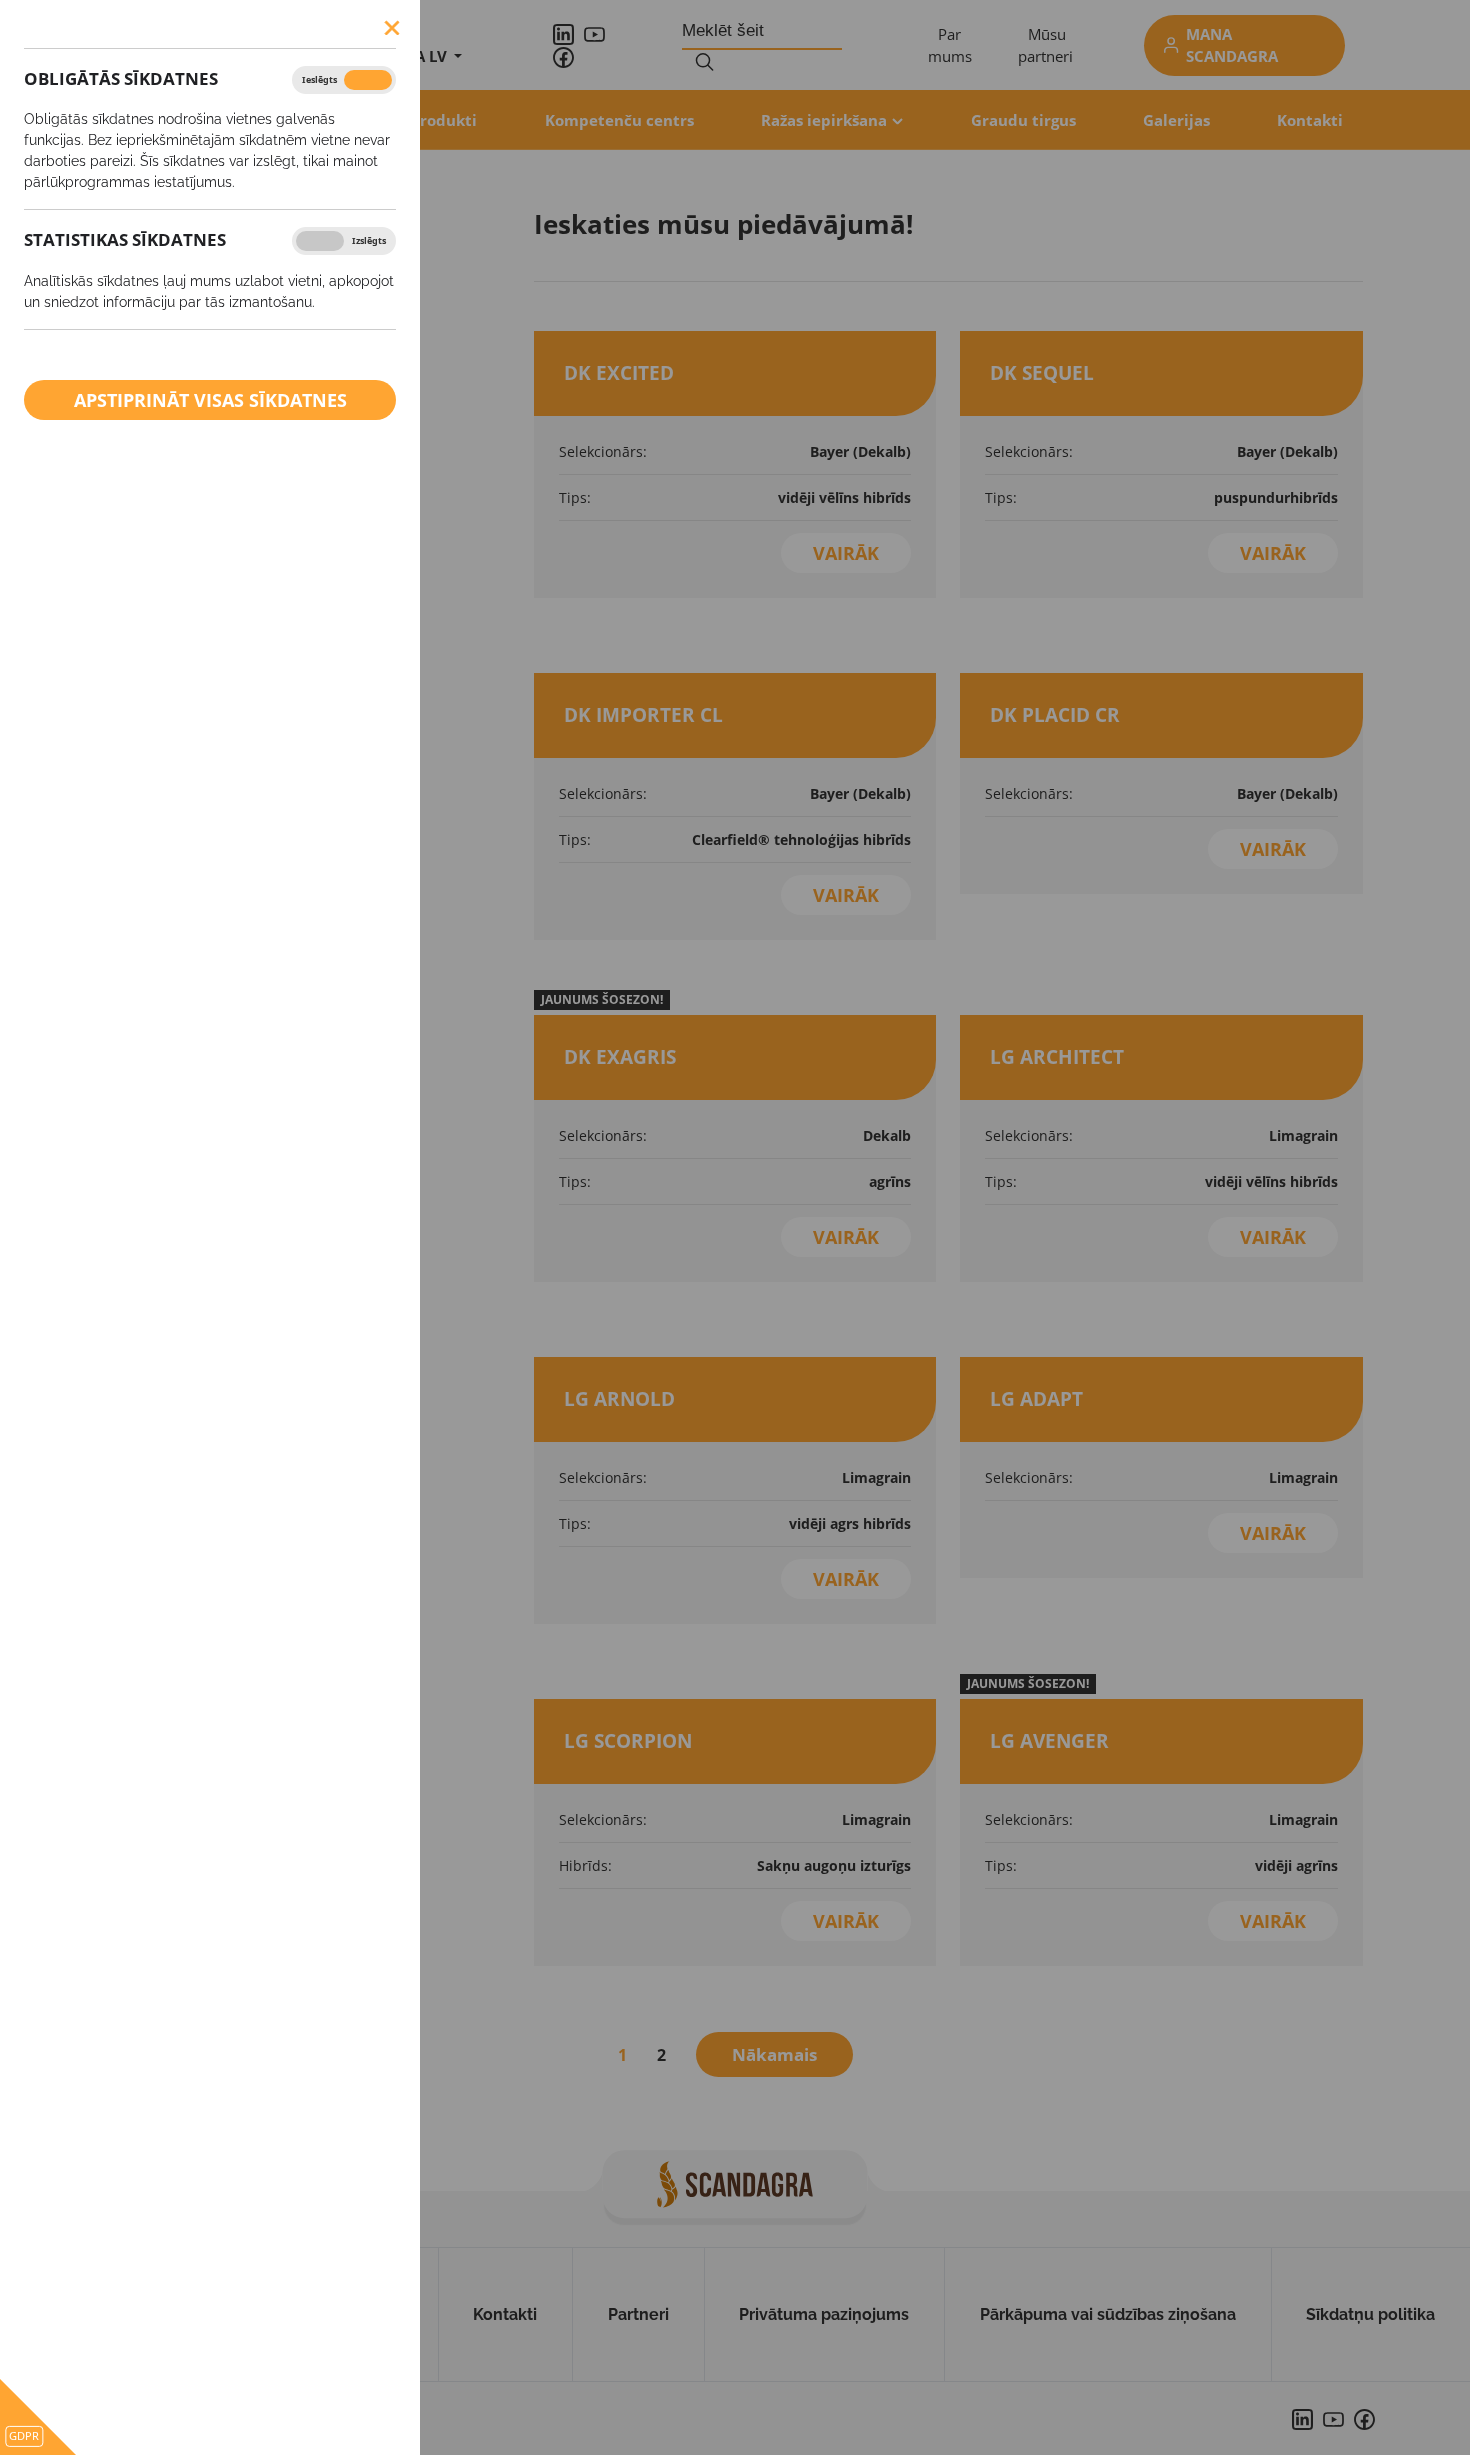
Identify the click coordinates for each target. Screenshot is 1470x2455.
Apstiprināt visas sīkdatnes (210, 400)
